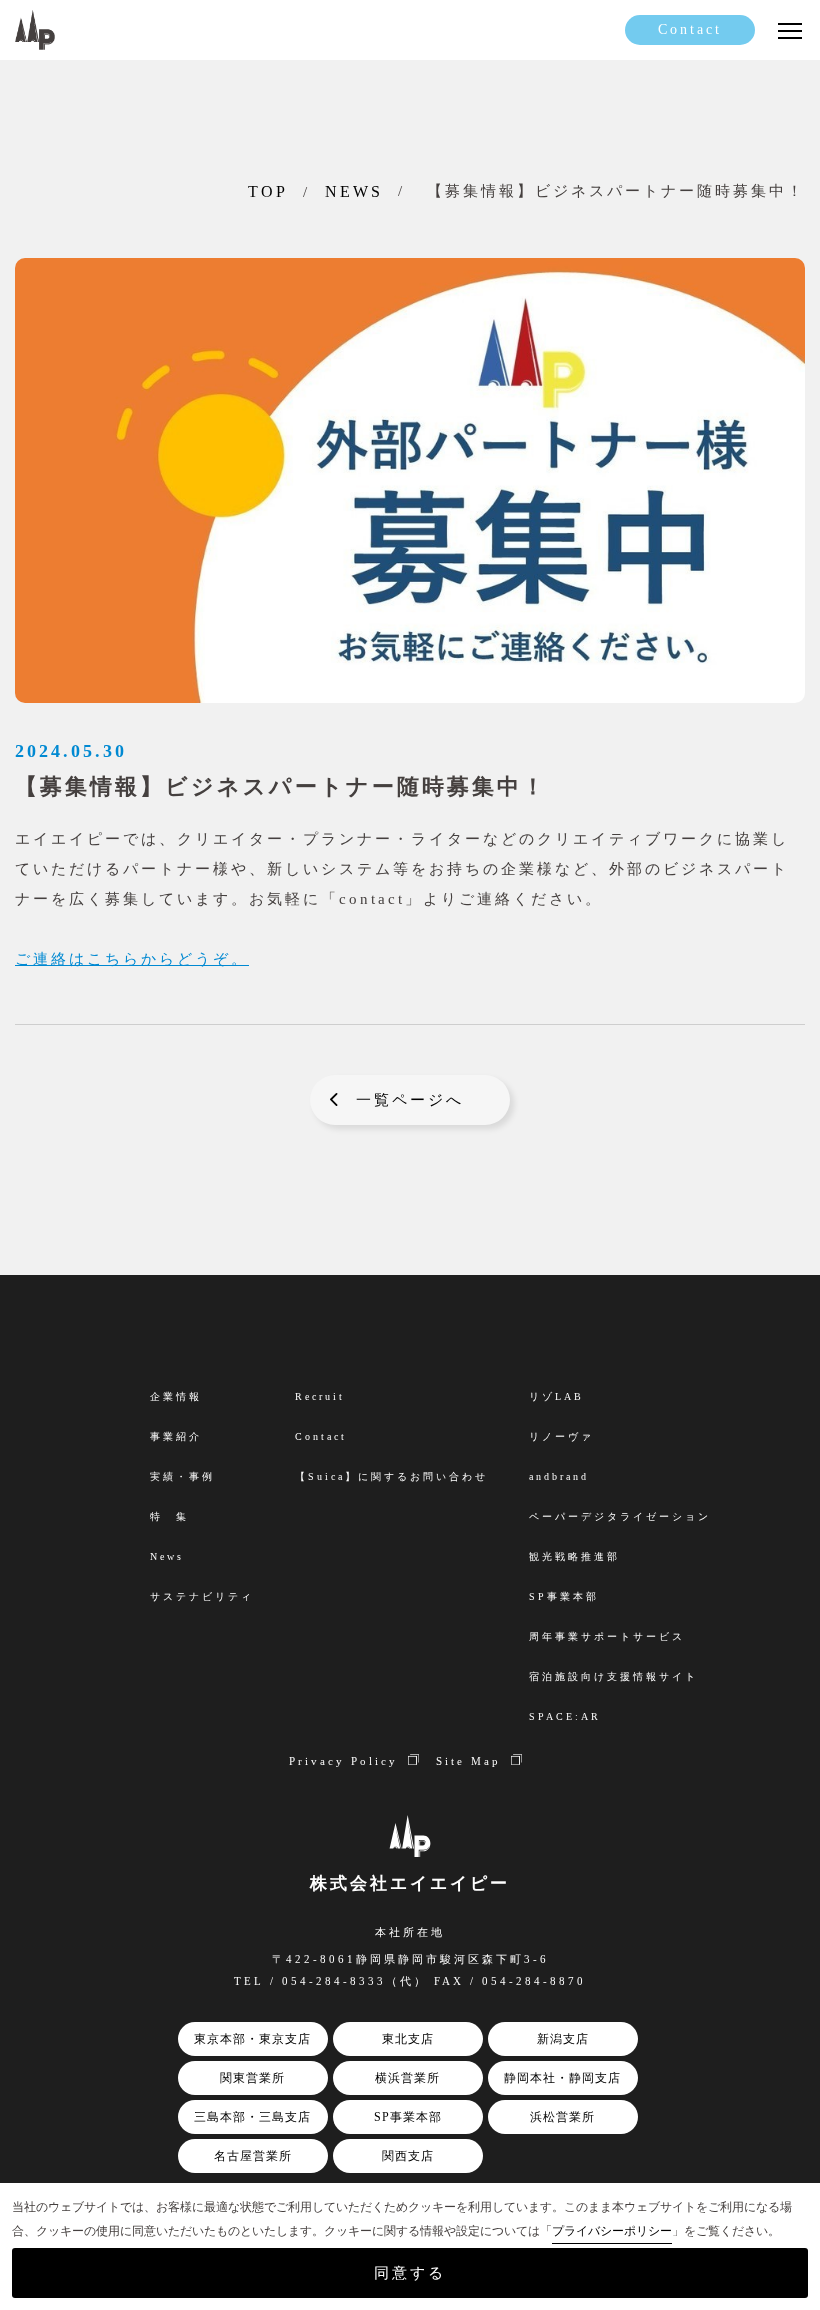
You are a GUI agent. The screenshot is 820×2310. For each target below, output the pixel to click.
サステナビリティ (202, 1596)
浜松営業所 (562, 2117)
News (167, 1556)
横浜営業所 (407, 2078)
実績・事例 (182, 1476)
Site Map (468, 1761)
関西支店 (408, 2156)
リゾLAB (556, 1396)
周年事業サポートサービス (607, 1636)
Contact (690, 29)
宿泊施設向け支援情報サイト (613, 1676)
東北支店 (408, 2039)
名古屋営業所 (253, 2156)
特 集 (169, 1516)
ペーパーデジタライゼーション (620, 1516)
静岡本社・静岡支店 (562, 2078)
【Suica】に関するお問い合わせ (391, 1476)
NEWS (354, 191)
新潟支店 (563, 2039)
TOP (268, 191)
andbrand (559, 1476)
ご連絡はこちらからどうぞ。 (132, 959)
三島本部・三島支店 (252, 2117)
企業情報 (176, 1396)
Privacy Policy (343, 1761)
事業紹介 (176, 1436)
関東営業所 (252, 2078)
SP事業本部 (408, 2117)
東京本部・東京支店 (252, 2039)
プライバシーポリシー (612, 2231)
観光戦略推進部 (574, 1556)
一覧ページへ (410, 1100)
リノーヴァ (561, 1436)
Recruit (320, 1396)
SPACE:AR (565, 1716)
